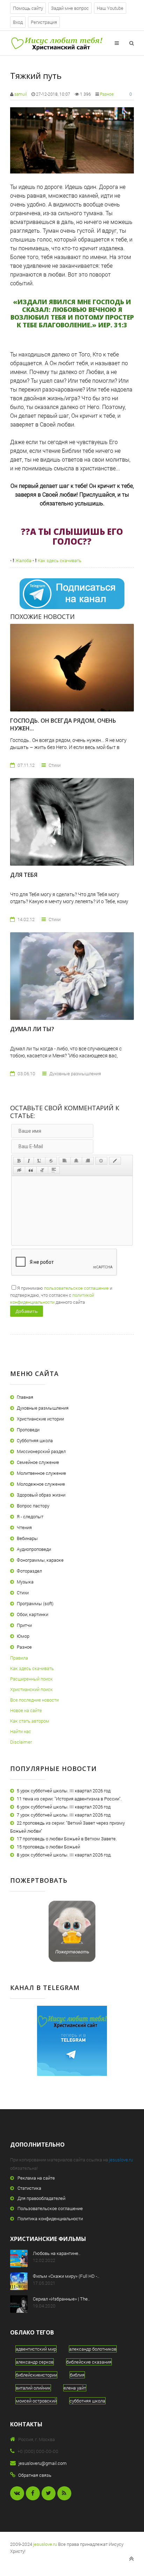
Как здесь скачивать (59, 560)
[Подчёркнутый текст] (39, 1161)
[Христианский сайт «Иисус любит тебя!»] (56, 43)
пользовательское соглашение (76, 1288)
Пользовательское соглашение (50, 2208)
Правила (19, 1658)
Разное (107, 94)
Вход (18, 22)
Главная (25, 1397)
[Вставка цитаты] (31, 1170)
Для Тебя (24, 875)
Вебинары (27, 1538)
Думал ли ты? (32, 1029)
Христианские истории (40, 1419)
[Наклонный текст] (29, 1161)
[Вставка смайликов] (101, 1161)
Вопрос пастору (33, 1506)
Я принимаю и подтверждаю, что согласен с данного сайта (61, 1295)
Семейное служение (38, 1462)
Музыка (25, 1582)
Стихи (23, 1593)
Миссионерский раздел (41, 1451)
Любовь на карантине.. (57, 2253)
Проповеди (28, 1430)
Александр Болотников (93, 2349)
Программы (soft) (35, 1603)
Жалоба (23, 560)
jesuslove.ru (121, 2160)
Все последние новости (34, 1700)
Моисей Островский (36, 2401)
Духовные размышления (43, 1408)
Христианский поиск (31, 1689)
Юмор (23, 1636)
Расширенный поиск (31, 1679)
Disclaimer (21, 1742)
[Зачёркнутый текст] (51, 1161)
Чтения (24, 1527)
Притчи (24, 1625)
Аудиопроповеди (34, 1549)
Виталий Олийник (33, 2388)
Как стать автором (30, 1721)
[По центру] (76, 1161)
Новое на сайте (26, 1710)
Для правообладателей (41, 2198)
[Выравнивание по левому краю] (65, 1161)
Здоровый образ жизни (41, 1495)
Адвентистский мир (36, 2349)
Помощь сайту (28, 8)
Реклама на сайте (36, 2178)
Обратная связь (35, 2475)
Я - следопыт (30, 1517)
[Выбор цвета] (115, 1161)
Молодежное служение (41, 1484)
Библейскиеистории (36, 2375)
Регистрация (44, 22)
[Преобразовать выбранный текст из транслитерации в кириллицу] (42, 1170)
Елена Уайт (75, 2388)
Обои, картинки (33, 1614)
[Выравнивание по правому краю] (88, 1161)
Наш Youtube (110, 8)
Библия (77, 2375)
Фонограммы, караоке (40, 1560)
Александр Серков (35, 2362)
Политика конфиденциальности (50, 2219)
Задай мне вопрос (70, 8)
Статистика (29, 2188)
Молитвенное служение (41, 1473)
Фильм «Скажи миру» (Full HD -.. (66, 2276)
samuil (21, 94)
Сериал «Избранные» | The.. (61, 2299)
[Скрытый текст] (19, 1170)
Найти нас (21, 1731)
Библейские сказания (89, 2362)
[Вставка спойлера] (54, 1170)
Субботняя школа (35, 1440)
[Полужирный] (19, 1161)
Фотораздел (29, 1571)
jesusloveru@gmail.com (43, 2463)
